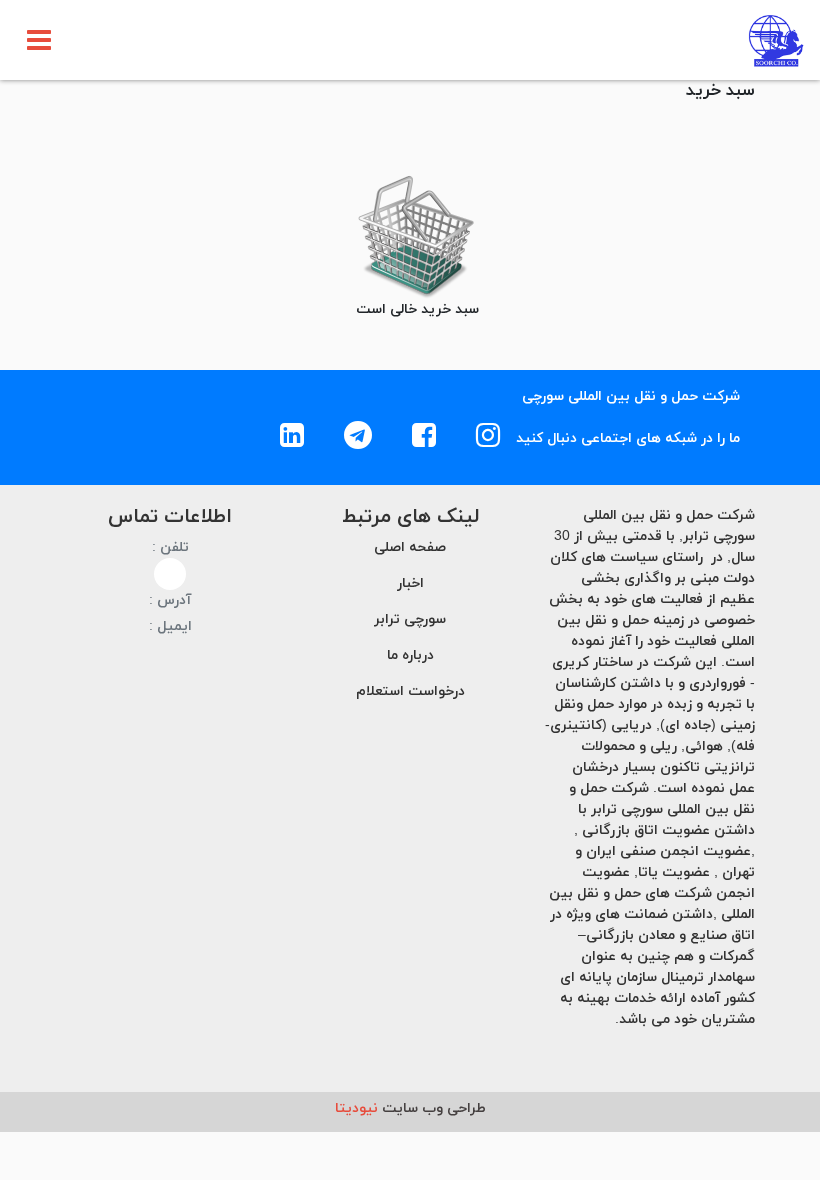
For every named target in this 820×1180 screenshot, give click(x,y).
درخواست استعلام (410, 691)
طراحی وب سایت (410, 1108)
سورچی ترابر (410, 619)
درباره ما (410, 655)
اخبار (410, 583)
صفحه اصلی (410, 547)
